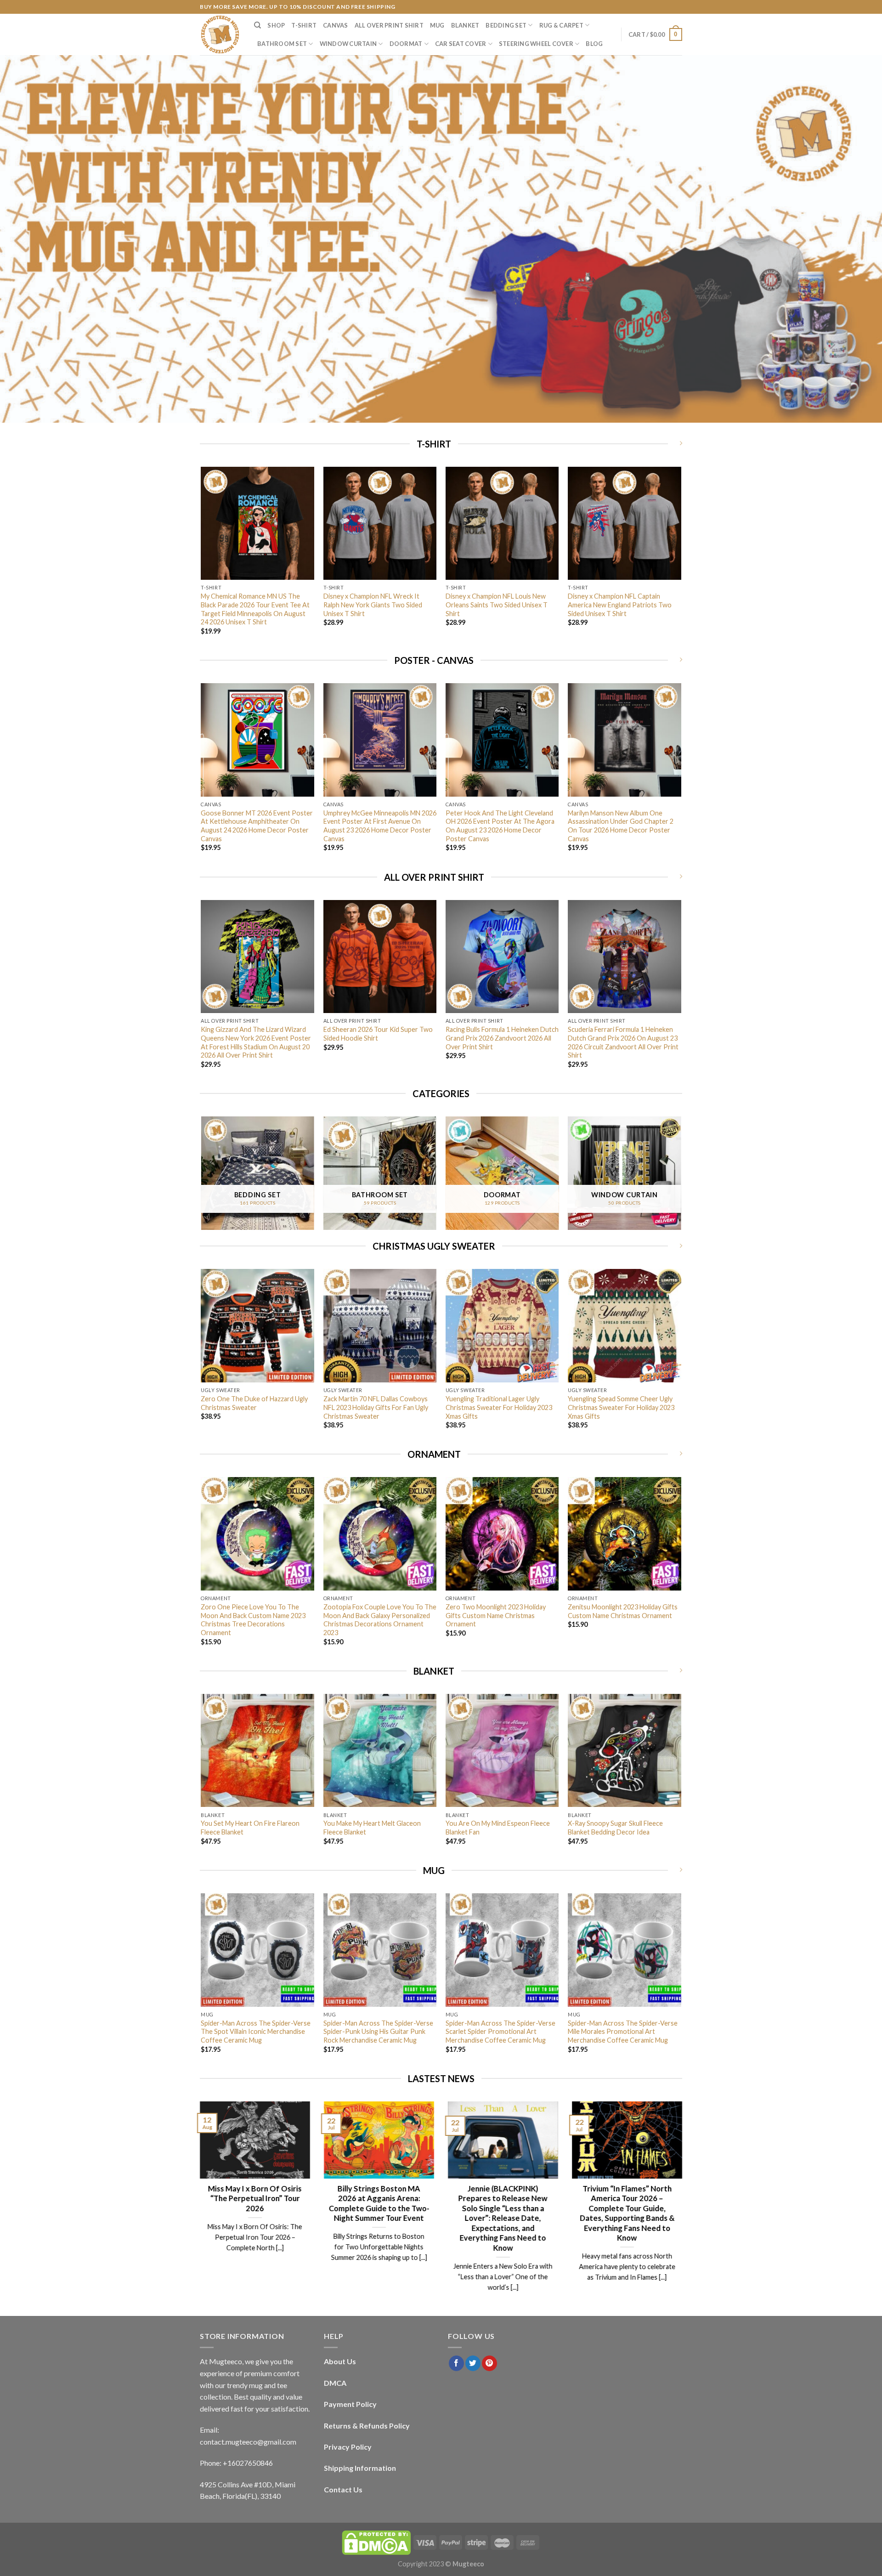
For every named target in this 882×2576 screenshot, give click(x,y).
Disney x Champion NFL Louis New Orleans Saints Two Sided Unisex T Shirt (497, 605)
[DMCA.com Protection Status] (376, 2542)
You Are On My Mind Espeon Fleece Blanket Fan (498, 1828)
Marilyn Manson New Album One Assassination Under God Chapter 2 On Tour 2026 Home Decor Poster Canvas (621, 826)
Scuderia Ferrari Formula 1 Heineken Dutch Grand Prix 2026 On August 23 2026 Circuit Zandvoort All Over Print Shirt (623, 1042)
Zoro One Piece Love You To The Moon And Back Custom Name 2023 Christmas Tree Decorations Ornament (253, 1620)
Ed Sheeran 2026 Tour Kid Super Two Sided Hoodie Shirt (378, 1034)
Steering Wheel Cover (536, 44)
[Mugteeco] (220, 34)
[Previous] (202, 559)
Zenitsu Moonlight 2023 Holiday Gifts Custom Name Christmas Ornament (623, 1611)
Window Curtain (348, 44)
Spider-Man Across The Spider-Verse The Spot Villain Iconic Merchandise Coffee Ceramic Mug (256, 2032)
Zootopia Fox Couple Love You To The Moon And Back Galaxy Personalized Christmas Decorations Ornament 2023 (380, 1620)
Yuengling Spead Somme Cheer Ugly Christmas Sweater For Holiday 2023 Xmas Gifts (621, 1407)
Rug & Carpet (561, 25)
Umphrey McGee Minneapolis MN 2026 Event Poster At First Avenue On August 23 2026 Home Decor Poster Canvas (380, 826)
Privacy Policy (348, 2447)
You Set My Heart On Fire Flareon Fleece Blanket (250, 1828)
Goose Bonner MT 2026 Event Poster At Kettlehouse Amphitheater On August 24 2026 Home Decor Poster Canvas (257, 826)
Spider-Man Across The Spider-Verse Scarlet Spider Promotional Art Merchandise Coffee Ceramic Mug (500, 2032)
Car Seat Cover (461, 44)
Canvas (336, 25)
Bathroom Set (282, 44)
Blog (594, 44)
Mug (437, 25)
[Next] (681, 559)
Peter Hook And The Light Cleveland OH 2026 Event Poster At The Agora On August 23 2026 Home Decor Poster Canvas (500, 826)
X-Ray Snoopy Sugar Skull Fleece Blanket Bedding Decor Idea (615, 1828)
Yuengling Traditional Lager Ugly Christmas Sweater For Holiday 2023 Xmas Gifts (499, 1407)
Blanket (465, 25)
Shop (276, 25)
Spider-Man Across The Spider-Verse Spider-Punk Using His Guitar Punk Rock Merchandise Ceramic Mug (378, 2032)
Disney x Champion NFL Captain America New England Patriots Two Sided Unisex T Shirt (620, 605)
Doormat (406, 44)
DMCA (335, 2383)
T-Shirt (304, 25)
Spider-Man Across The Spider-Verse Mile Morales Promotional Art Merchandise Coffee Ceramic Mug (623, 2032)
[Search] (257, 25)
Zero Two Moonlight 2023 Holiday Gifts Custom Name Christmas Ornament (496, 1615)
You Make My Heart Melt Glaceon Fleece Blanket (372, 1828)
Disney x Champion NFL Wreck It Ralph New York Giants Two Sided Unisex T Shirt (373, 605)
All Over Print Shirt (389, 25)
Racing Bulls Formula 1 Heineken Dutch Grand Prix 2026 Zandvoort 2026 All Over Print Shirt (502, 1038)
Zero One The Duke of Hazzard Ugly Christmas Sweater (254, 1403)
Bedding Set (506, 25)
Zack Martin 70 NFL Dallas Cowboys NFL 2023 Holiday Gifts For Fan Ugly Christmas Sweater (376, 1407)
